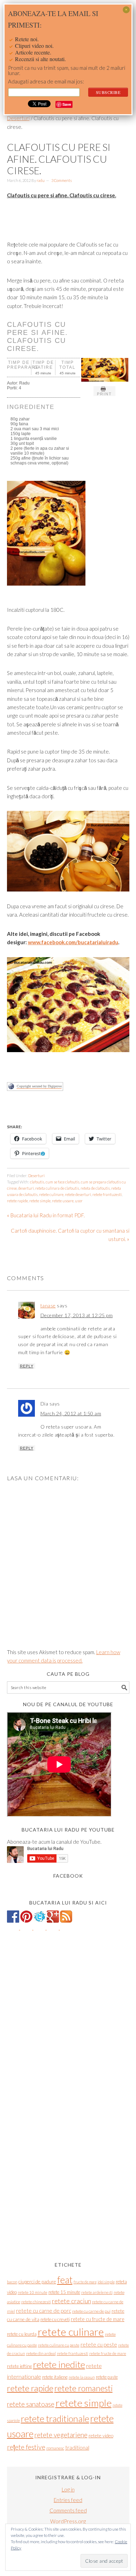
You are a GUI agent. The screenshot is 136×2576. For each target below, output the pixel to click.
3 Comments (62, 180)
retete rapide (17, 1201)
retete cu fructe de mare (98, 2319)
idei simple (106, 2282)
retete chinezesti (36, 2302)
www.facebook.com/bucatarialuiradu (73, 942)
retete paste (107, 2377)
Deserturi (36, 1176)
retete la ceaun (82, 2377)
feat (65, 2280)
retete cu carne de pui (91, 2311)
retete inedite (59, 2364)
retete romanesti (84, 2388)
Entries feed (68, 2500)
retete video (101, 2435)
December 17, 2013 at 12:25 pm (77, 1315)
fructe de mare (85, 2282)
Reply (27, 1366)
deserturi (26, 1188)
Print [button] (104, 394)
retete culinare (51, 1194)
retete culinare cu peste (59, 2345)
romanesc (55, 2448)
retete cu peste (99, 2344)
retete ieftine (20, 2366)
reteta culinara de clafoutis (57, 1188)
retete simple (40, 1201)
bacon (12, 2282)
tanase (48, 1305)
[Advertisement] (71, 1111)
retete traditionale (55, 2419)
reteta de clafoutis (95, 1188)
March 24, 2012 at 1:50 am (71, 1413)
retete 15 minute (64, 2292)
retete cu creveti (55, 2319)
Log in (68, 2489)
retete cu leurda (22, 2334)
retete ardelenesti (97, 2292)
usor (79, 1201)
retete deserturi (78, 1194)
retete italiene (55, 2377)
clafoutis (37, 1182)
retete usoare (63, 1201)
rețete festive (26, 2447)
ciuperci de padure (37, 2281)
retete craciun (71, 2301)
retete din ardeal (41, 2353)
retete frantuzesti (107, 1194)
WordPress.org (68, 2521)
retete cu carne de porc (44, 2311)
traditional (77, 2447)
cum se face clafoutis (63, 1182)
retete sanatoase (31, 2404)
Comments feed (68, 2510)
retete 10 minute (33, 2292)
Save (67, 104)
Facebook (68, 1876)
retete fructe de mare (108, 2353)
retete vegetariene (61, 2435)
